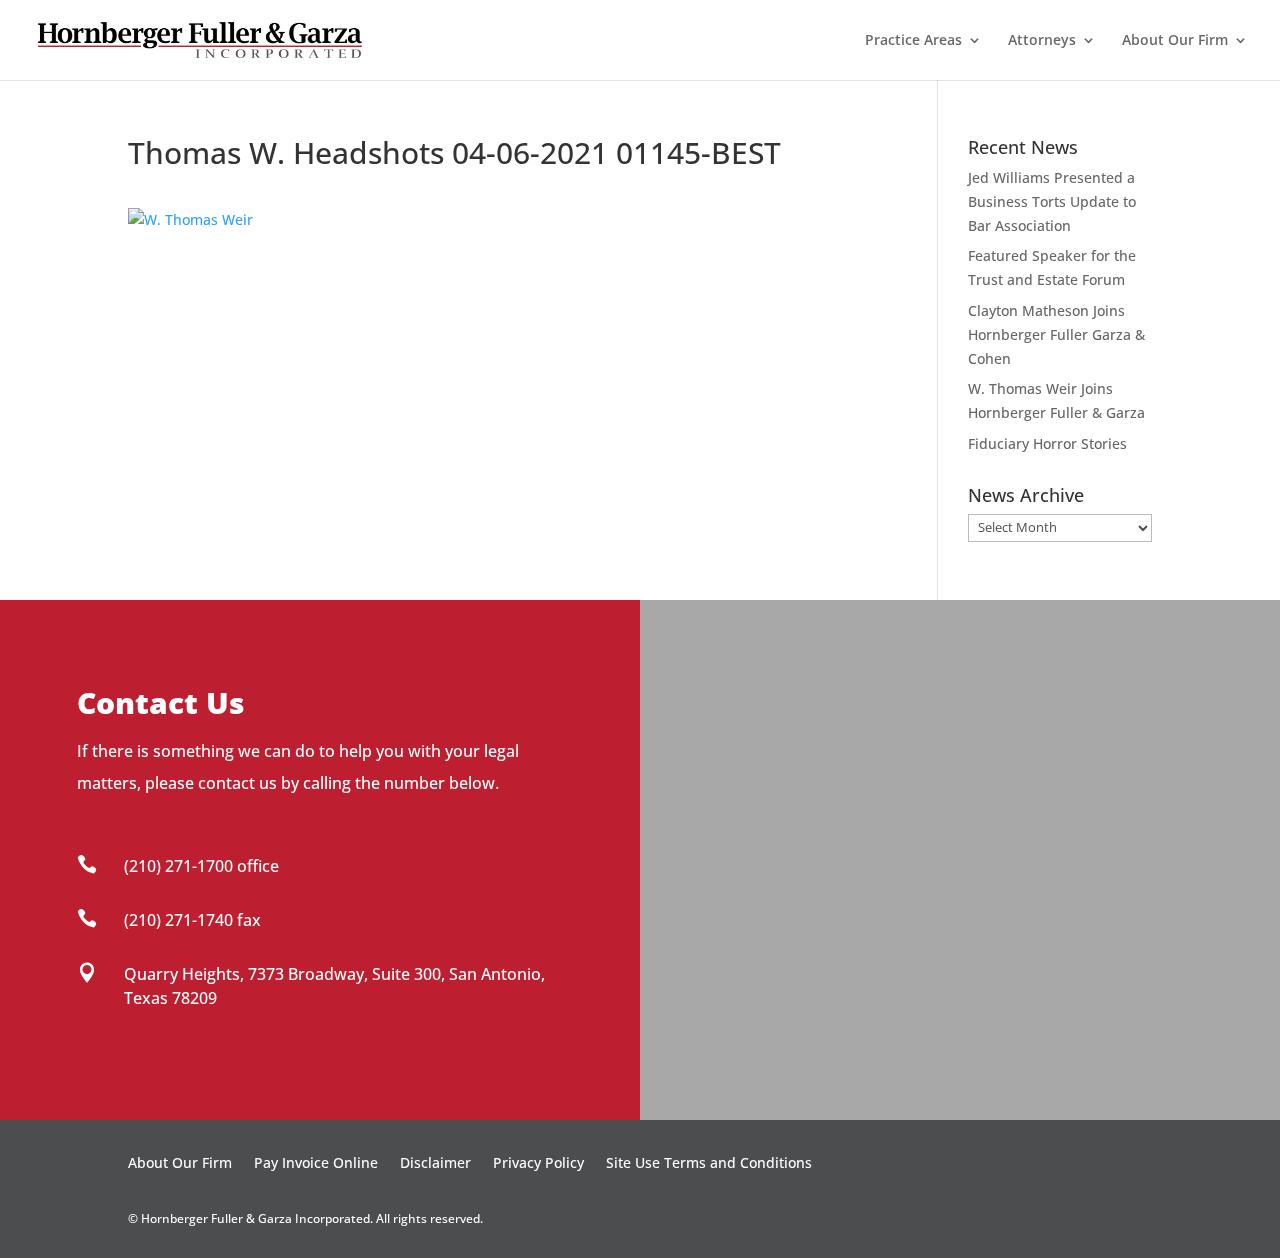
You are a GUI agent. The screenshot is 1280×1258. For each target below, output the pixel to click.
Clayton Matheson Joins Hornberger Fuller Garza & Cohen (1056, 334)
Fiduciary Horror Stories (1047, 443)
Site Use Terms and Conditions (709, 1164)
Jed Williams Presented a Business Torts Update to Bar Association (1052, 201)
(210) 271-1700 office (201, 866)
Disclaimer (435, 1164)
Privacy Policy (538, 1164)
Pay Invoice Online (316, 1164)
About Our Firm (1175, 41)
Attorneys (1042, 41)
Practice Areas (913, 41)
